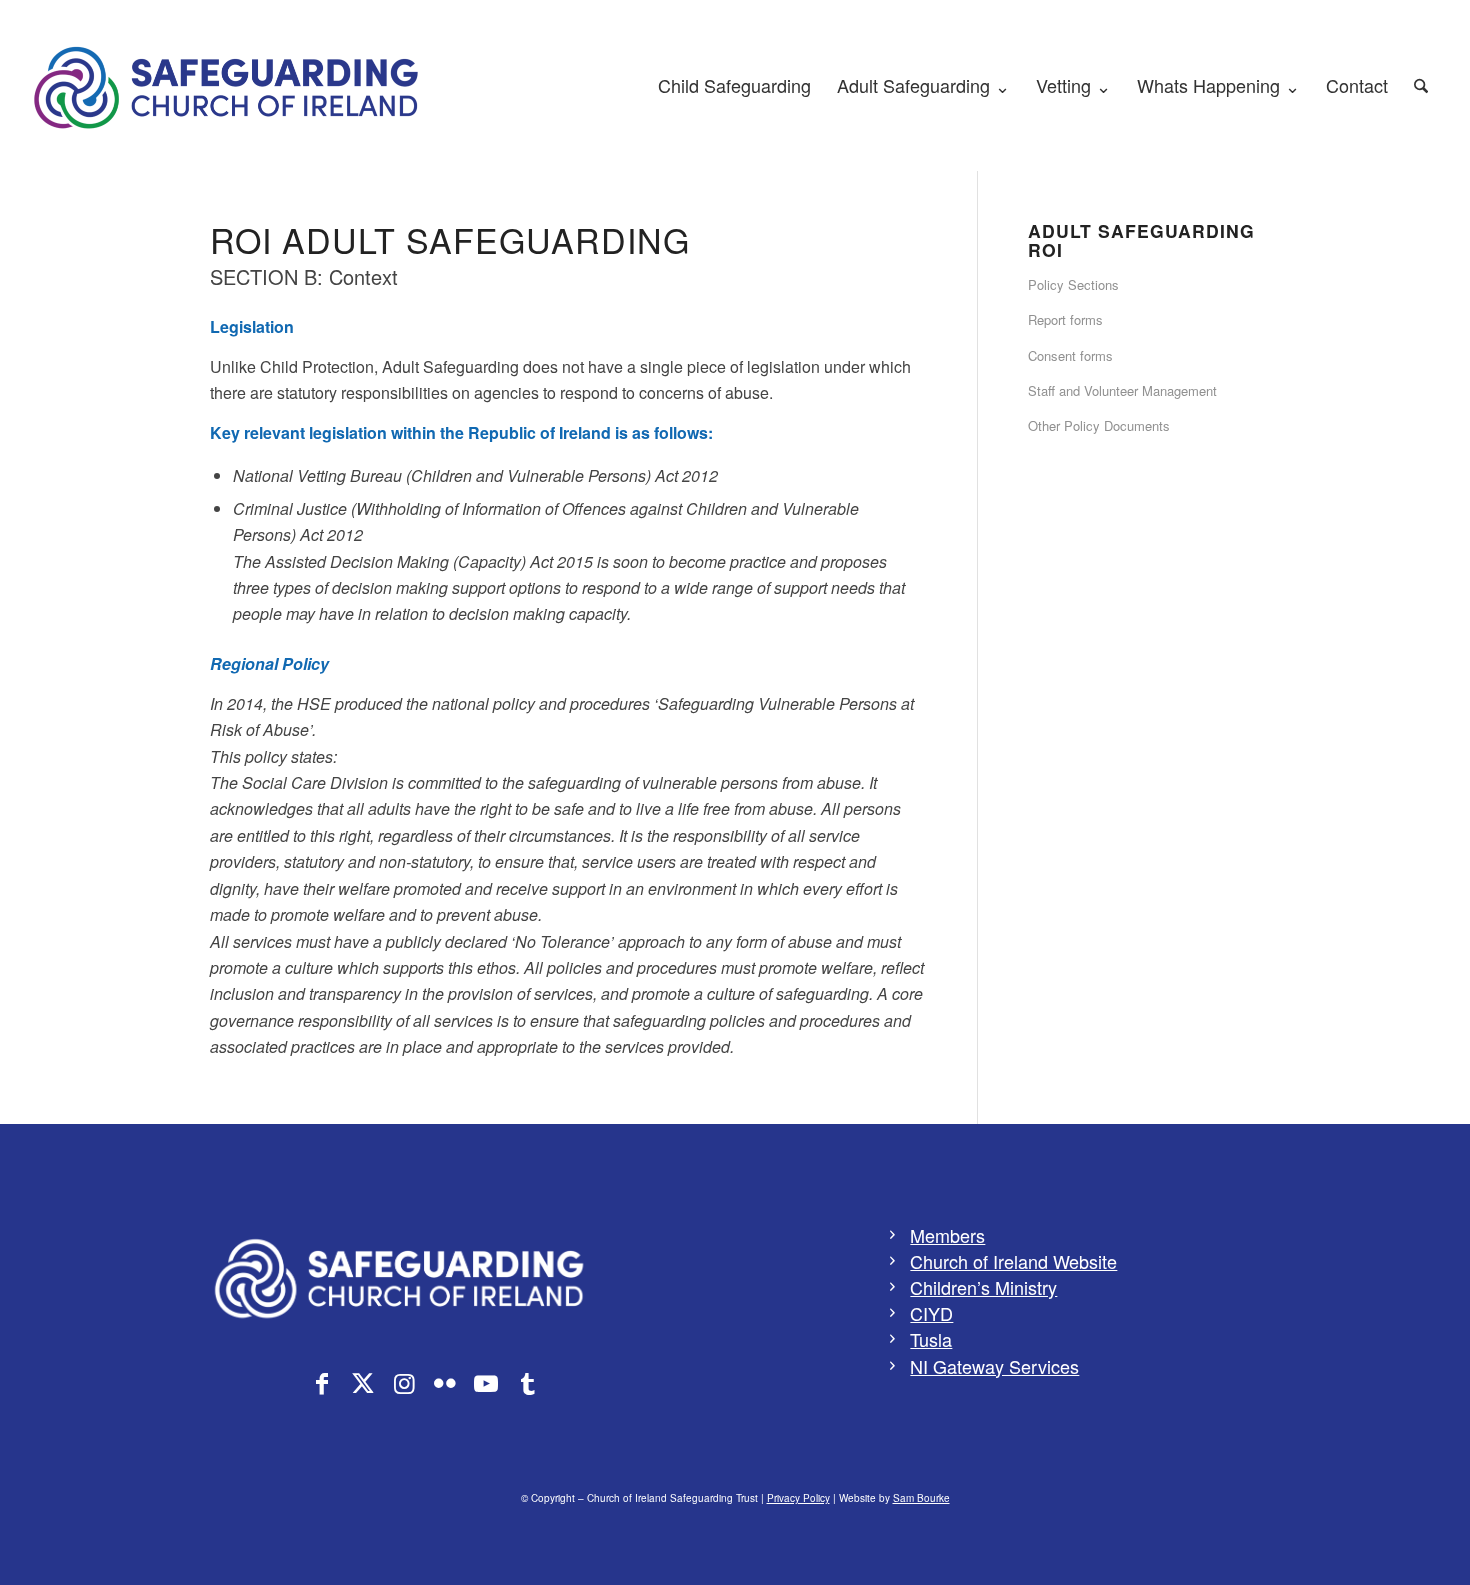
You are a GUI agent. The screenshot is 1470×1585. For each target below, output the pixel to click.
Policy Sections (1073, 284)
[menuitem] (734, 85)
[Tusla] (893, 1339)
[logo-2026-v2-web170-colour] (228, 85)
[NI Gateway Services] (893, 1366)
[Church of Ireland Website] (893, 1261)
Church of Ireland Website (1013, 1261)
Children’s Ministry (983, 1287)
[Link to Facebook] (322, 1382)
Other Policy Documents (1099, 425)
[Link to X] (363, 1382)
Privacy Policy (798, 1498)
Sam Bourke (921, 1498)
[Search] (1421, 85)
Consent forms (1070, 355)
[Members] (893, 1235)
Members (947, 1235)
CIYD (931, 1313)
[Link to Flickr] (445, 1382)
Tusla (931, 1339)
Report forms (1065, 319)
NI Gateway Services (994, 1366)
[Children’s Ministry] (893, 1287)
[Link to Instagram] (404, 1382)
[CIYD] (893, 1313)
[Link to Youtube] (486, 1382)
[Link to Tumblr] (527, 1382)
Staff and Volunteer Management (1122, 390)
